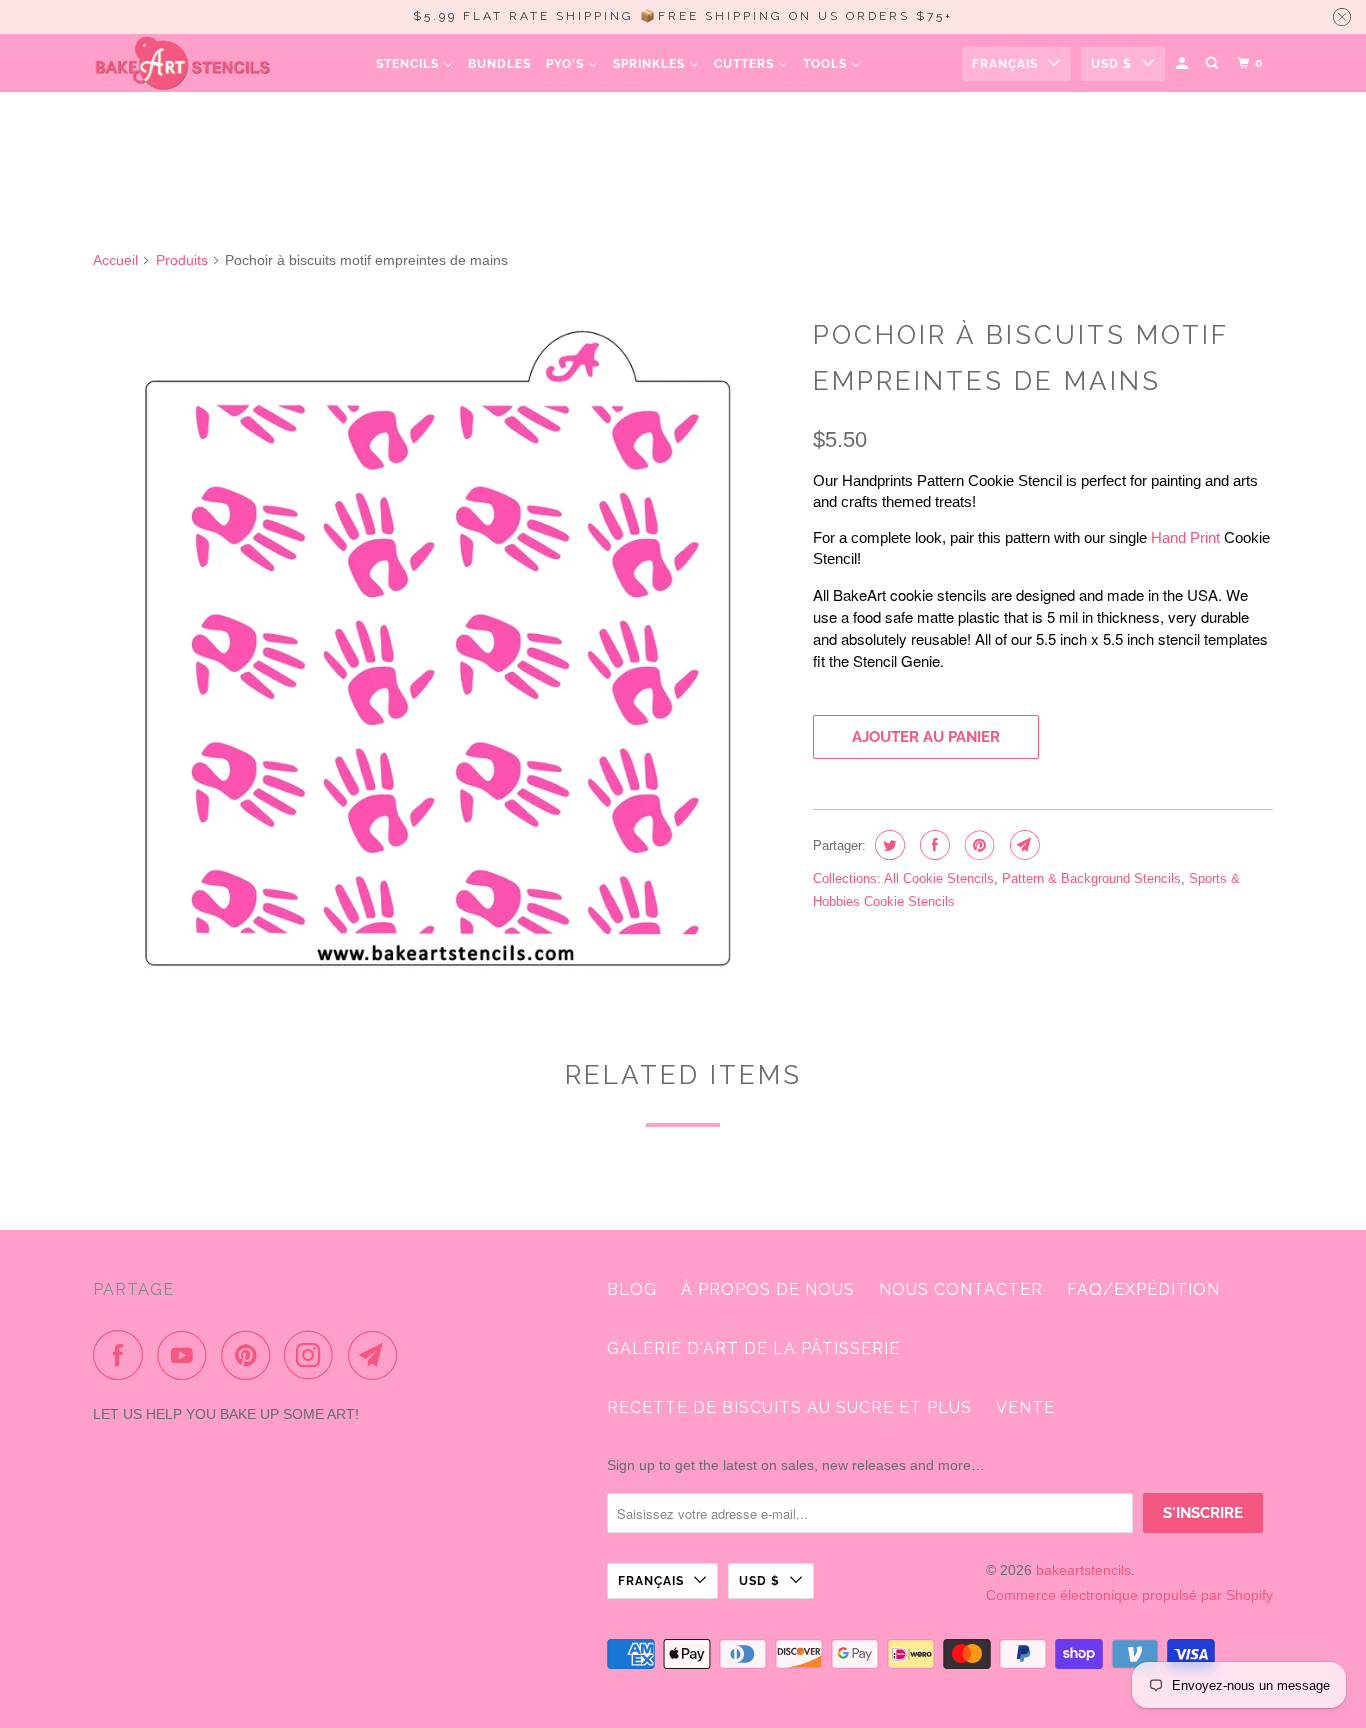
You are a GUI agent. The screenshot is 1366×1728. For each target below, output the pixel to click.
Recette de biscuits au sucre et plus (789, 1407)
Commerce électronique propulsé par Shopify (1129, 1595)
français (1005, 64)
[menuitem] (414, 63)
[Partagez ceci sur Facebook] (932, 845)
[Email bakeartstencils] (378, 1355)
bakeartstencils (1083, 1570)
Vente (1025, 1407)
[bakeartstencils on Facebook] (123, 1355)
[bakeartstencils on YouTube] (187, 1355)
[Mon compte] (1183, 63)
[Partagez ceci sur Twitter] (887, 845)
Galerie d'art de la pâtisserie (753, 1348)
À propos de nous (768, 1289)
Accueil (115, 260)
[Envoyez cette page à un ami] (1022, 845)
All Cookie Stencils (939, 878)
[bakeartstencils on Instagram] (314, 1355)
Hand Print (1185, 537)
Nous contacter (961, 1289)
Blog (632, 1289)
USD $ (1111, 64)
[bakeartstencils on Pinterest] (250, 1355)
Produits (182, 260)
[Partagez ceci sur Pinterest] (977, 845)
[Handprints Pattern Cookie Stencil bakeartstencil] (443, 653)
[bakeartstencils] (183, 63)
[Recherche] (1213, 63)
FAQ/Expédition (1143, 1289)
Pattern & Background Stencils (1091, 878)
